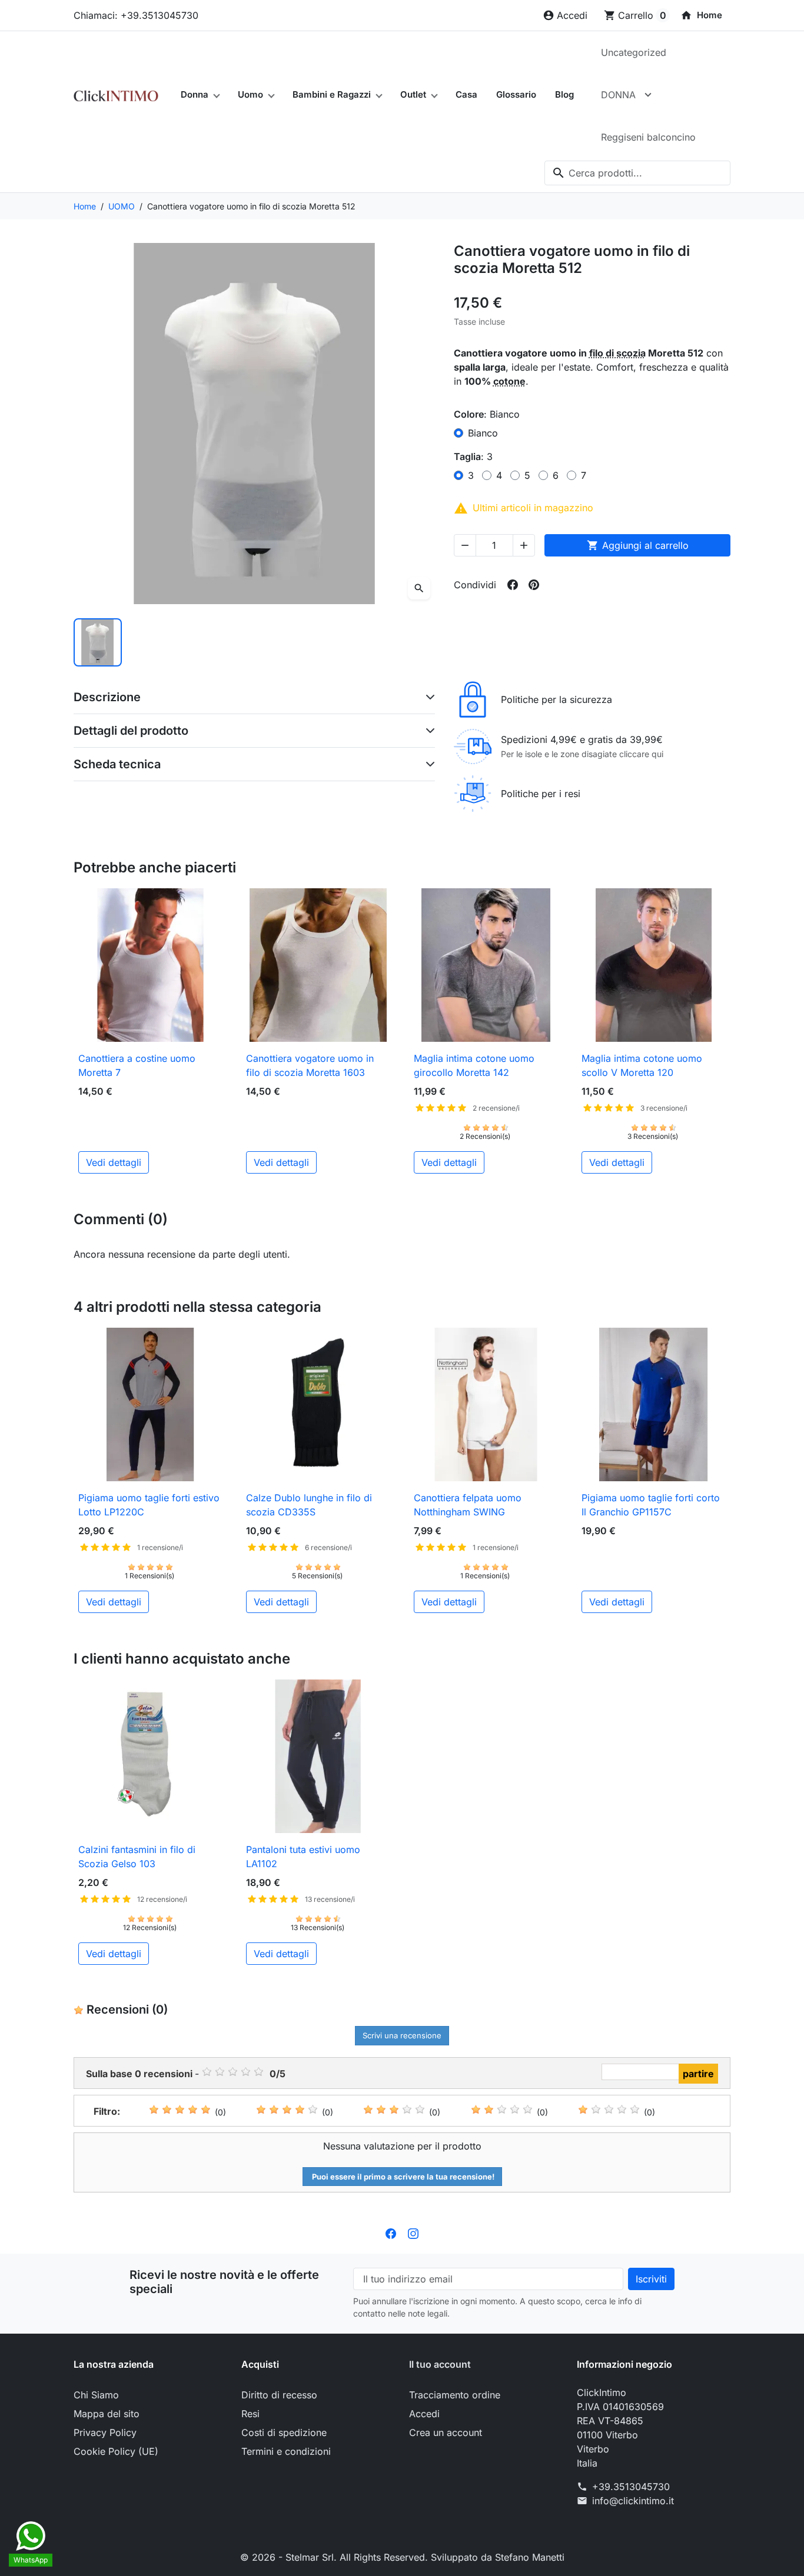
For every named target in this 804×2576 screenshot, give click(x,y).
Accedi (424, 2414)
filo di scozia (617, 353)
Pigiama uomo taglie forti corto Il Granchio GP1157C (651, 1505)
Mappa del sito (107, 2414)
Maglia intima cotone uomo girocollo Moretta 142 (474, 1065)
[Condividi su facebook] (513, 585)
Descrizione (107, 697)
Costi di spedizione (284, 2432)
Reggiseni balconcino (648, 137)
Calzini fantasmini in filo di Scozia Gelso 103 (137, 1857)
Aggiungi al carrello (638, 545)
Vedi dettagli (114, 1162)
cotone (509, 381)
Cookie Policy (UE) (116, 2451)
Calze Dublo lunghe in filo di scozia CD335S (309, 1505)
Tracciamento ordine (455, 2395)
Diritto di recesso (279, 2395)
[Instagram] (413, 2232)
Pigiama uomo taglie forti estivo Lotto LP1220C (149, 1505)
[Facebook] (391, 2232)
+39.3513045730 (631, 2487)
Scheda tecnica (117, 764)
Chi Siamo (96, 2395)
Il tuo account (440, 2364)
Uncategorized (634, 52)
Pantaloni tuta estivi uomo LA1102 (303, 1857)
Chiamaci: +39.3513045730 (136, 15)
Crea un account (446, 2432)
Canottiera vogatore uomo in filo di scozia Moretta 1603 (310, 1065)
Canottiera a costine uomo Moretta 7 (137, 1065)
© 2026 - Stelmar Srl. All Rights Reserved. (335, 2557)
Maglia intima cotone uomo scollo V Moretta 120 (642, 1065)
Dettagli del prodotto (131, 731)
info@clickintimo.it (633, 2501)
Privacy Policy (105, 2432)
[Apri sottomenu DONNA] (648, 95)
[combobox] (637, 173)
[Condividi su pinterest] (534, 585)
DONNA (618, 95)
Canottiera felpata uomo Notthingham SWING (468, 1505)
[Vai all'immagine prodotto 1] (98, 642)
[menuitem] (701, 15)
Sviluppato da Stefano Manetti (498, 2557)
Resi (250, 2414)
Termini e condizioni (286, 2451)
